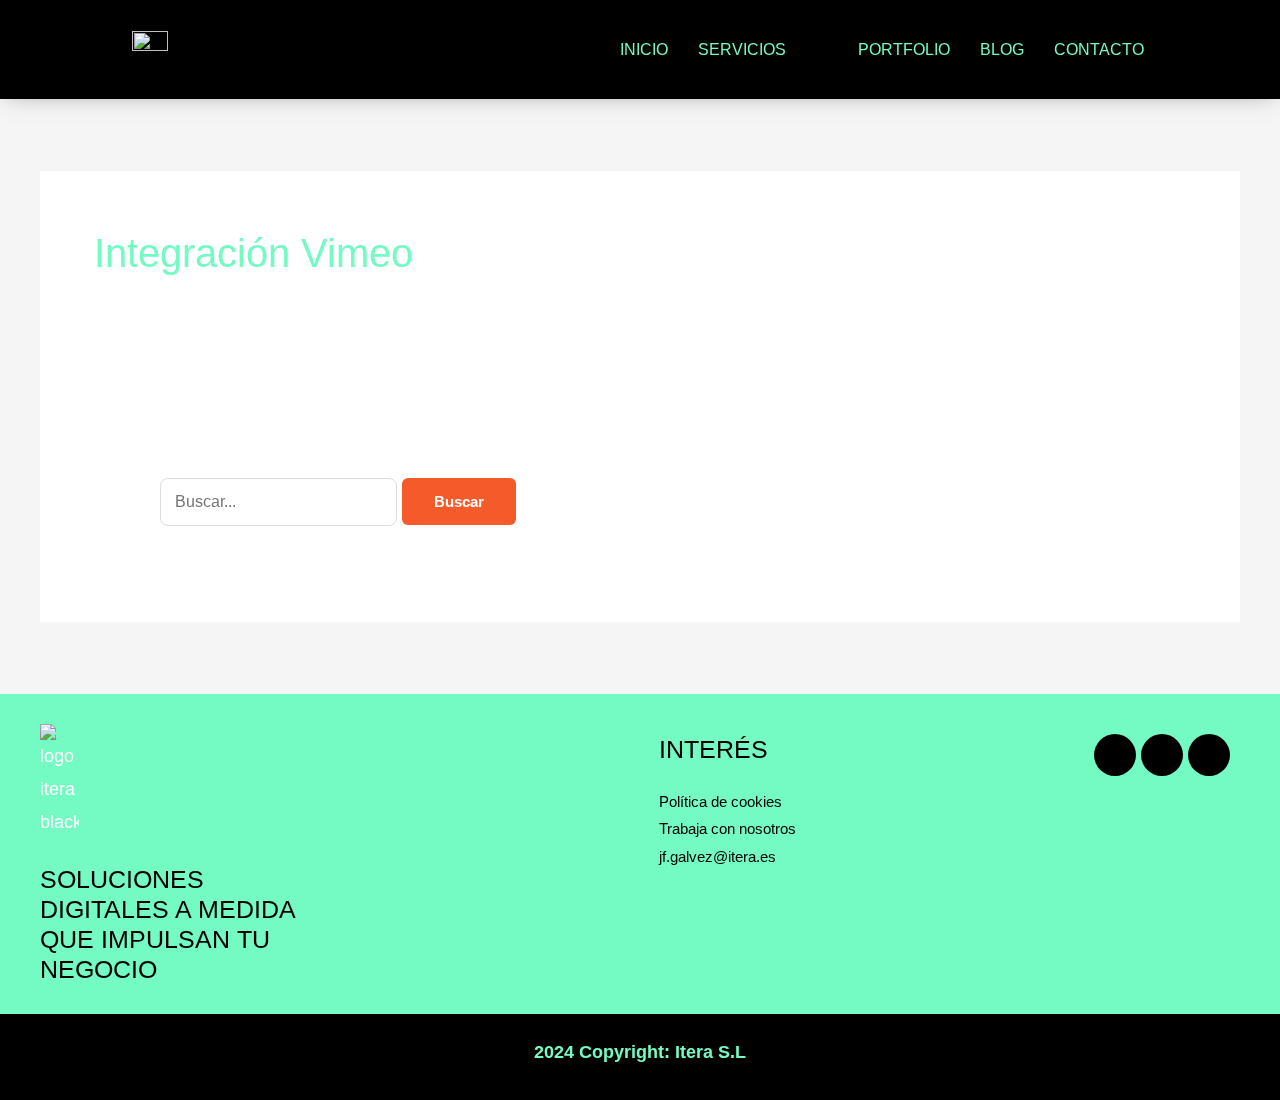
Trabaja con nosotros (727, 828)
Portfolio (904, 49)
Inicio (644, 49)
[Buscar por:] (281, 501)
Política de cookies (720, 801)
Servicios (742, 49)
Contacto (1099, 49)
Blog (1002, 49)
